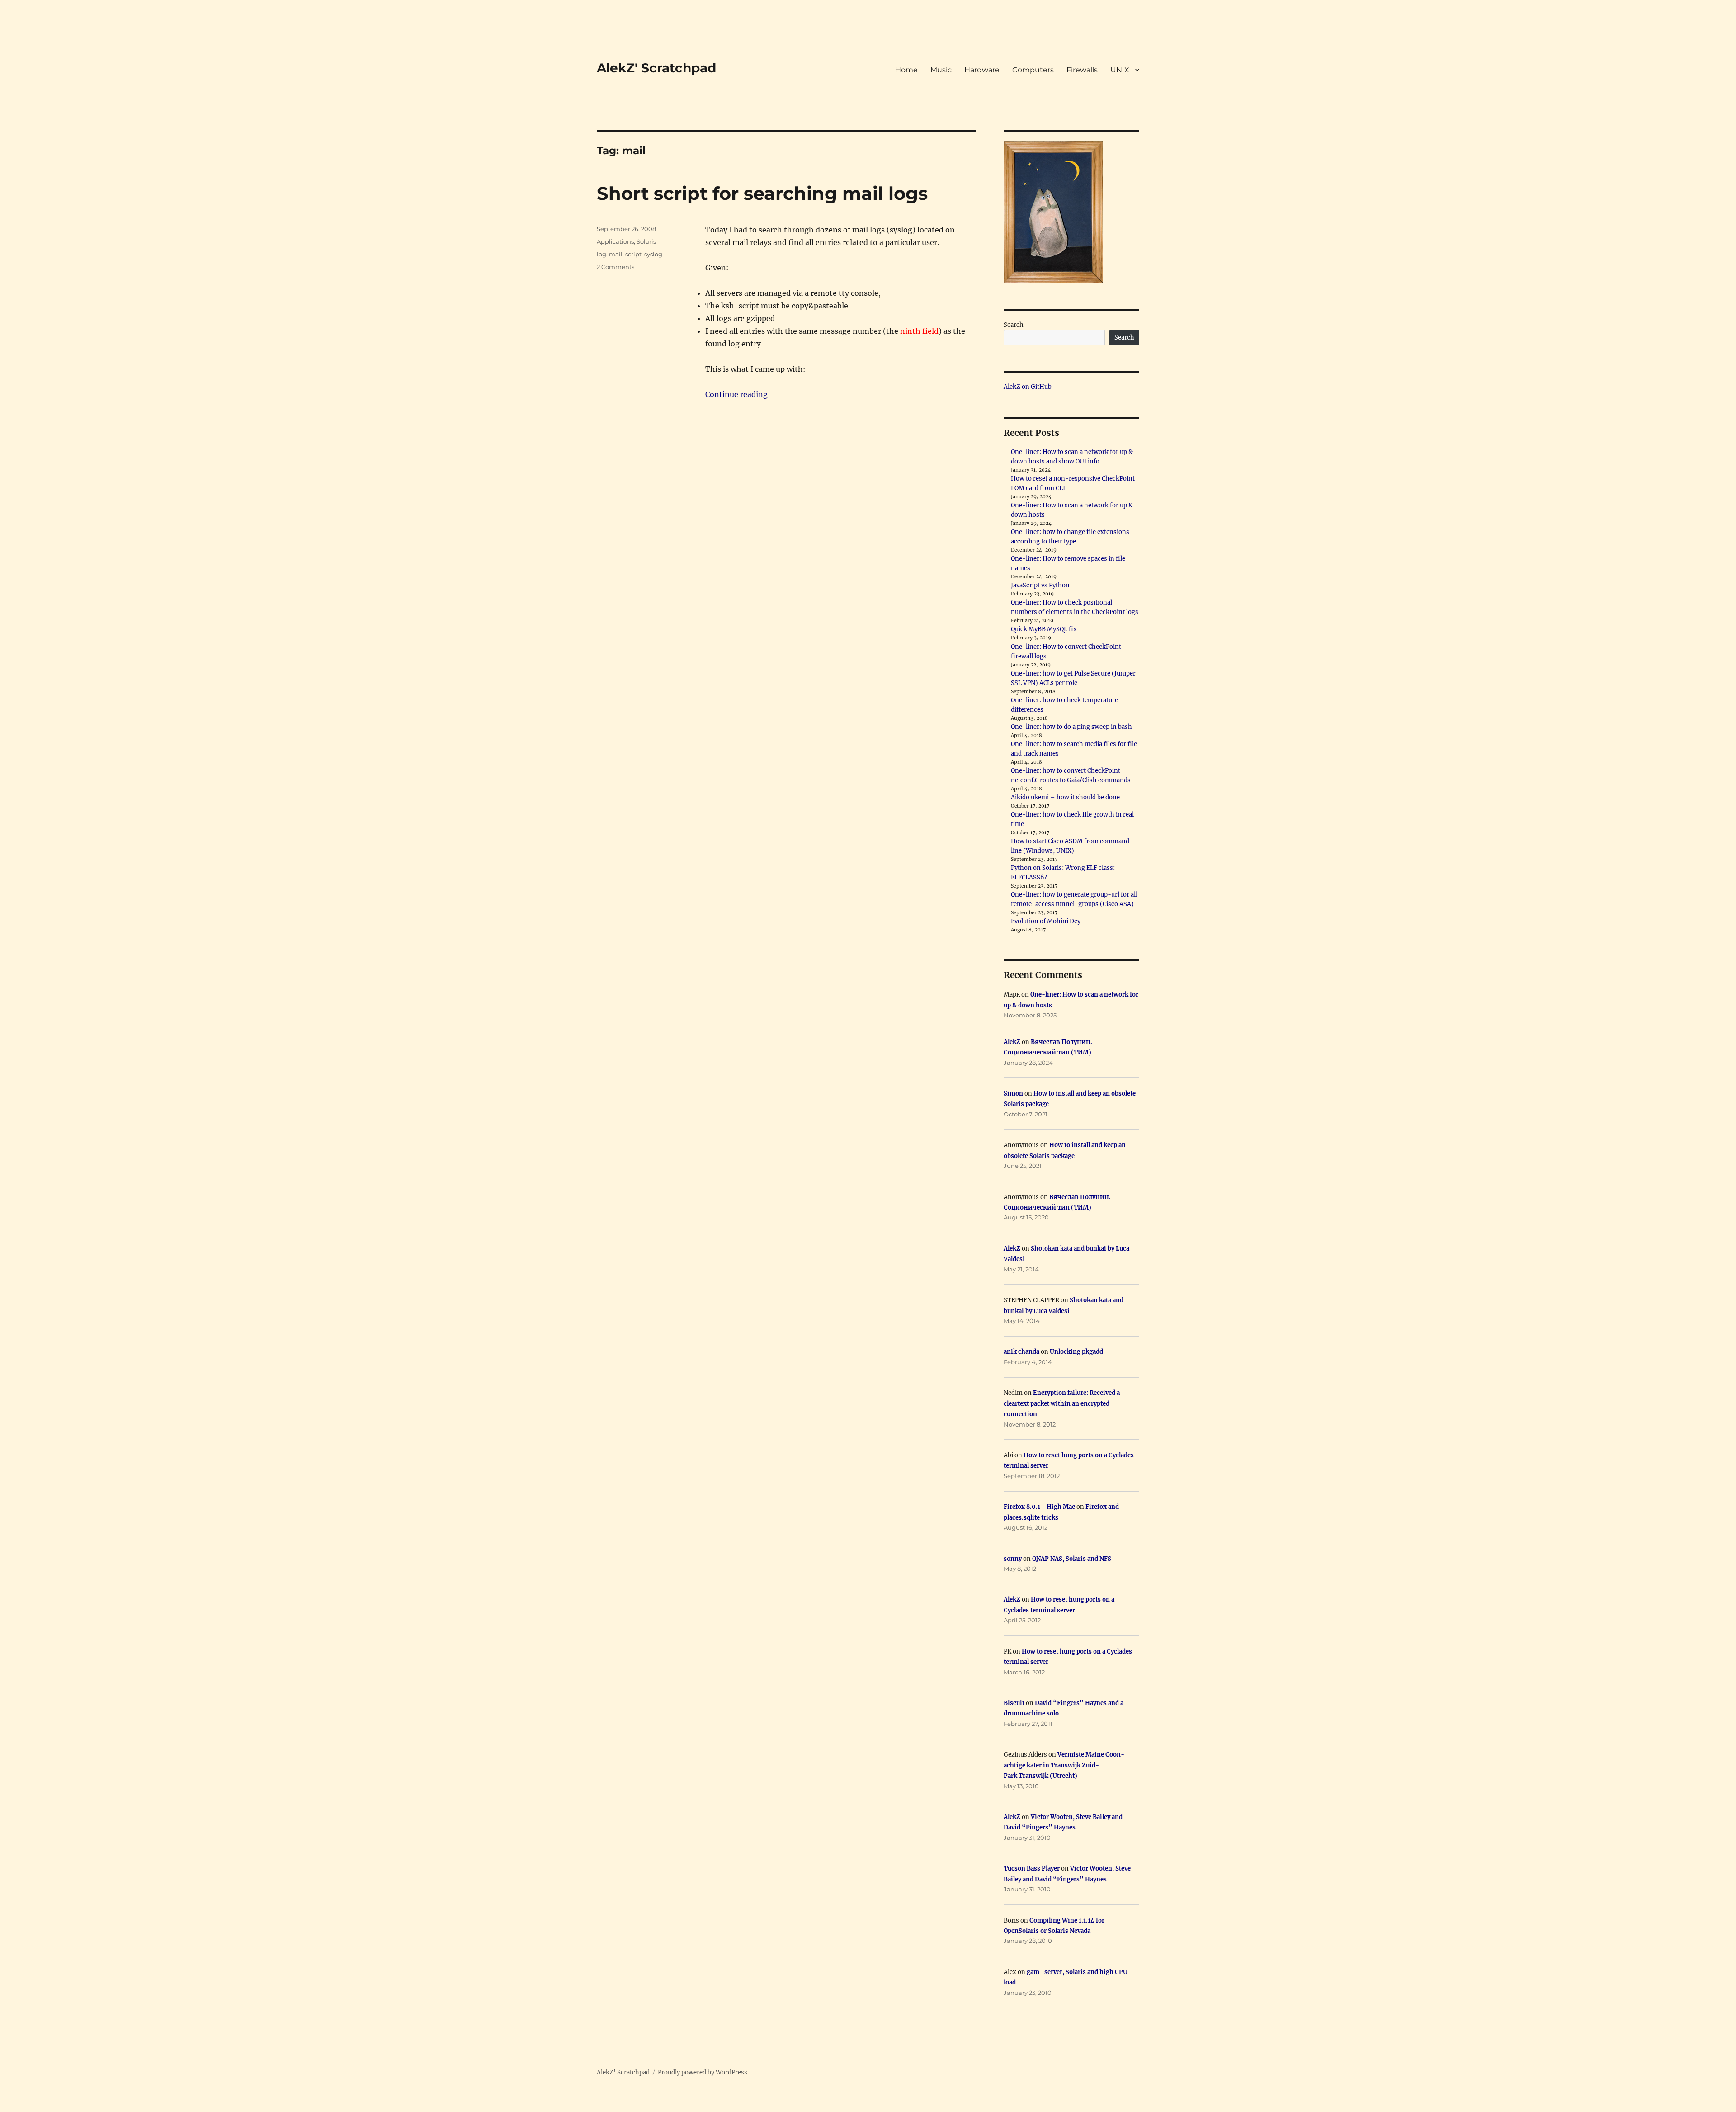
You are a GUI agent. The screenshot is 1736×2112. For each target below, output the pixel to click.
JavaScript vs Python (1040, 585)
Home (906, 70)
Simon (1013, 1094)
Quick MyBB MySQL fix (1044, 629)
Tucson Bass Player (1032, 1869)
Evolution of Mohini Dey (1046, 921)
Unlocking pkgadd (1076, 1352)
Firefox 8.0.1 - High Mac (1039, 1507)
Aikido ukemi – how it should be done (1065, 797)
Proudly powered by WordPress (703, 2072)
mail (616, 254)
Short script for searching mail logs (762, 193)
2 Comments (616, 267)
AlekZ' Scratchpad (656, 68)
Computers (1033, 70)
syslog (653, 254)
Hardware (982, 70)
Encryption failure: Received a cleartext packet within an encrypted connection (1062, 1403)
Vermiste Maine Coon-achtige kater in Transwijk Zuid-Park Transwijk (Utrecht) (1064, 1765)
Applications (615, 241)
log (601, 254)
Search (1014, 325)
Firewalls (1082, 70)
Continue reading (736, 394)
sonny (1013, 1559)
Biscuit (1014, 1703)
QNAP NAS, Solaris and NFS (1072, 1559)
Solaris (646, 241)
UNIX (1120, 70)
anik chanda (1021, 1352)
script (633, 254)
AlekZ (1012, 1042)
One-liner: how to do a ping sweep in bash (1071, 727)
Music (941, 70)
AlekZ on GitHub (1028, 387)
